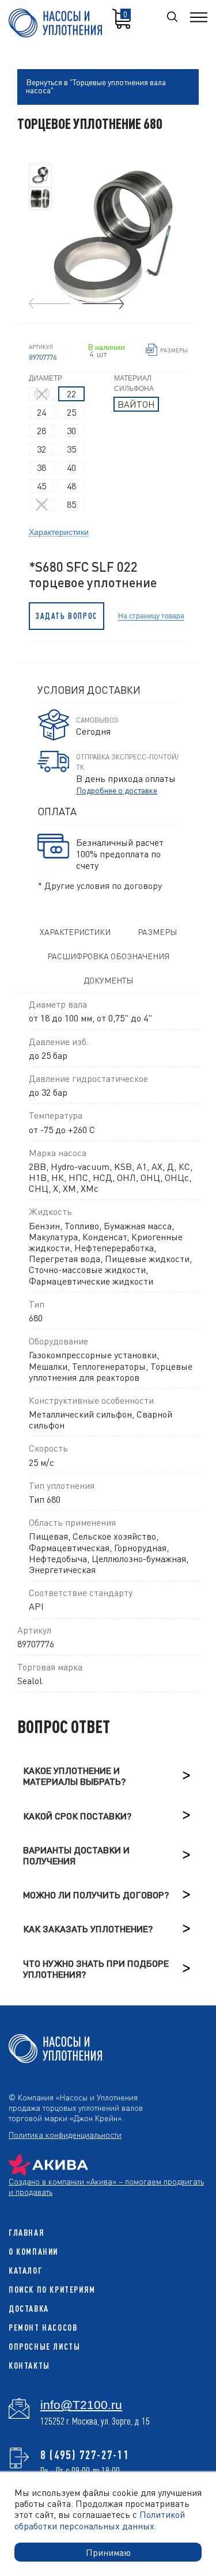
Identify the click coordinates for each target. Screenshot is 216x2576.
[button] (103, 304)
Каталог (25, 2271)
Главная (26, 2233)
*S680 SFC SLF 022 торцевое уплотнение (93, 575)
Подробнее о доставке (117, 790)
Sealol (30, 1680)
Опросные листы (44, 2347)
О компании (33, 2252)
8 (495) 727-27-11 (85, 2455)
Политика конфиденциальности (65, 2134)
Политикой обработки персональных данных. (100, 2520)
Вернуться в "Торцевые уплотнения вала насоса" (96, 86)
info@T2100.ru (81, 2405)
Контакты (29, 2366)
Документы (108, 980)
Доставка (29, 2309)
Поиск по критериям (52, 2290)
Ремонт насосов (43, 2328)
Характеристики (59, 531)
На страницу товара (151, 616)
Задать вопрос (67, 616)
